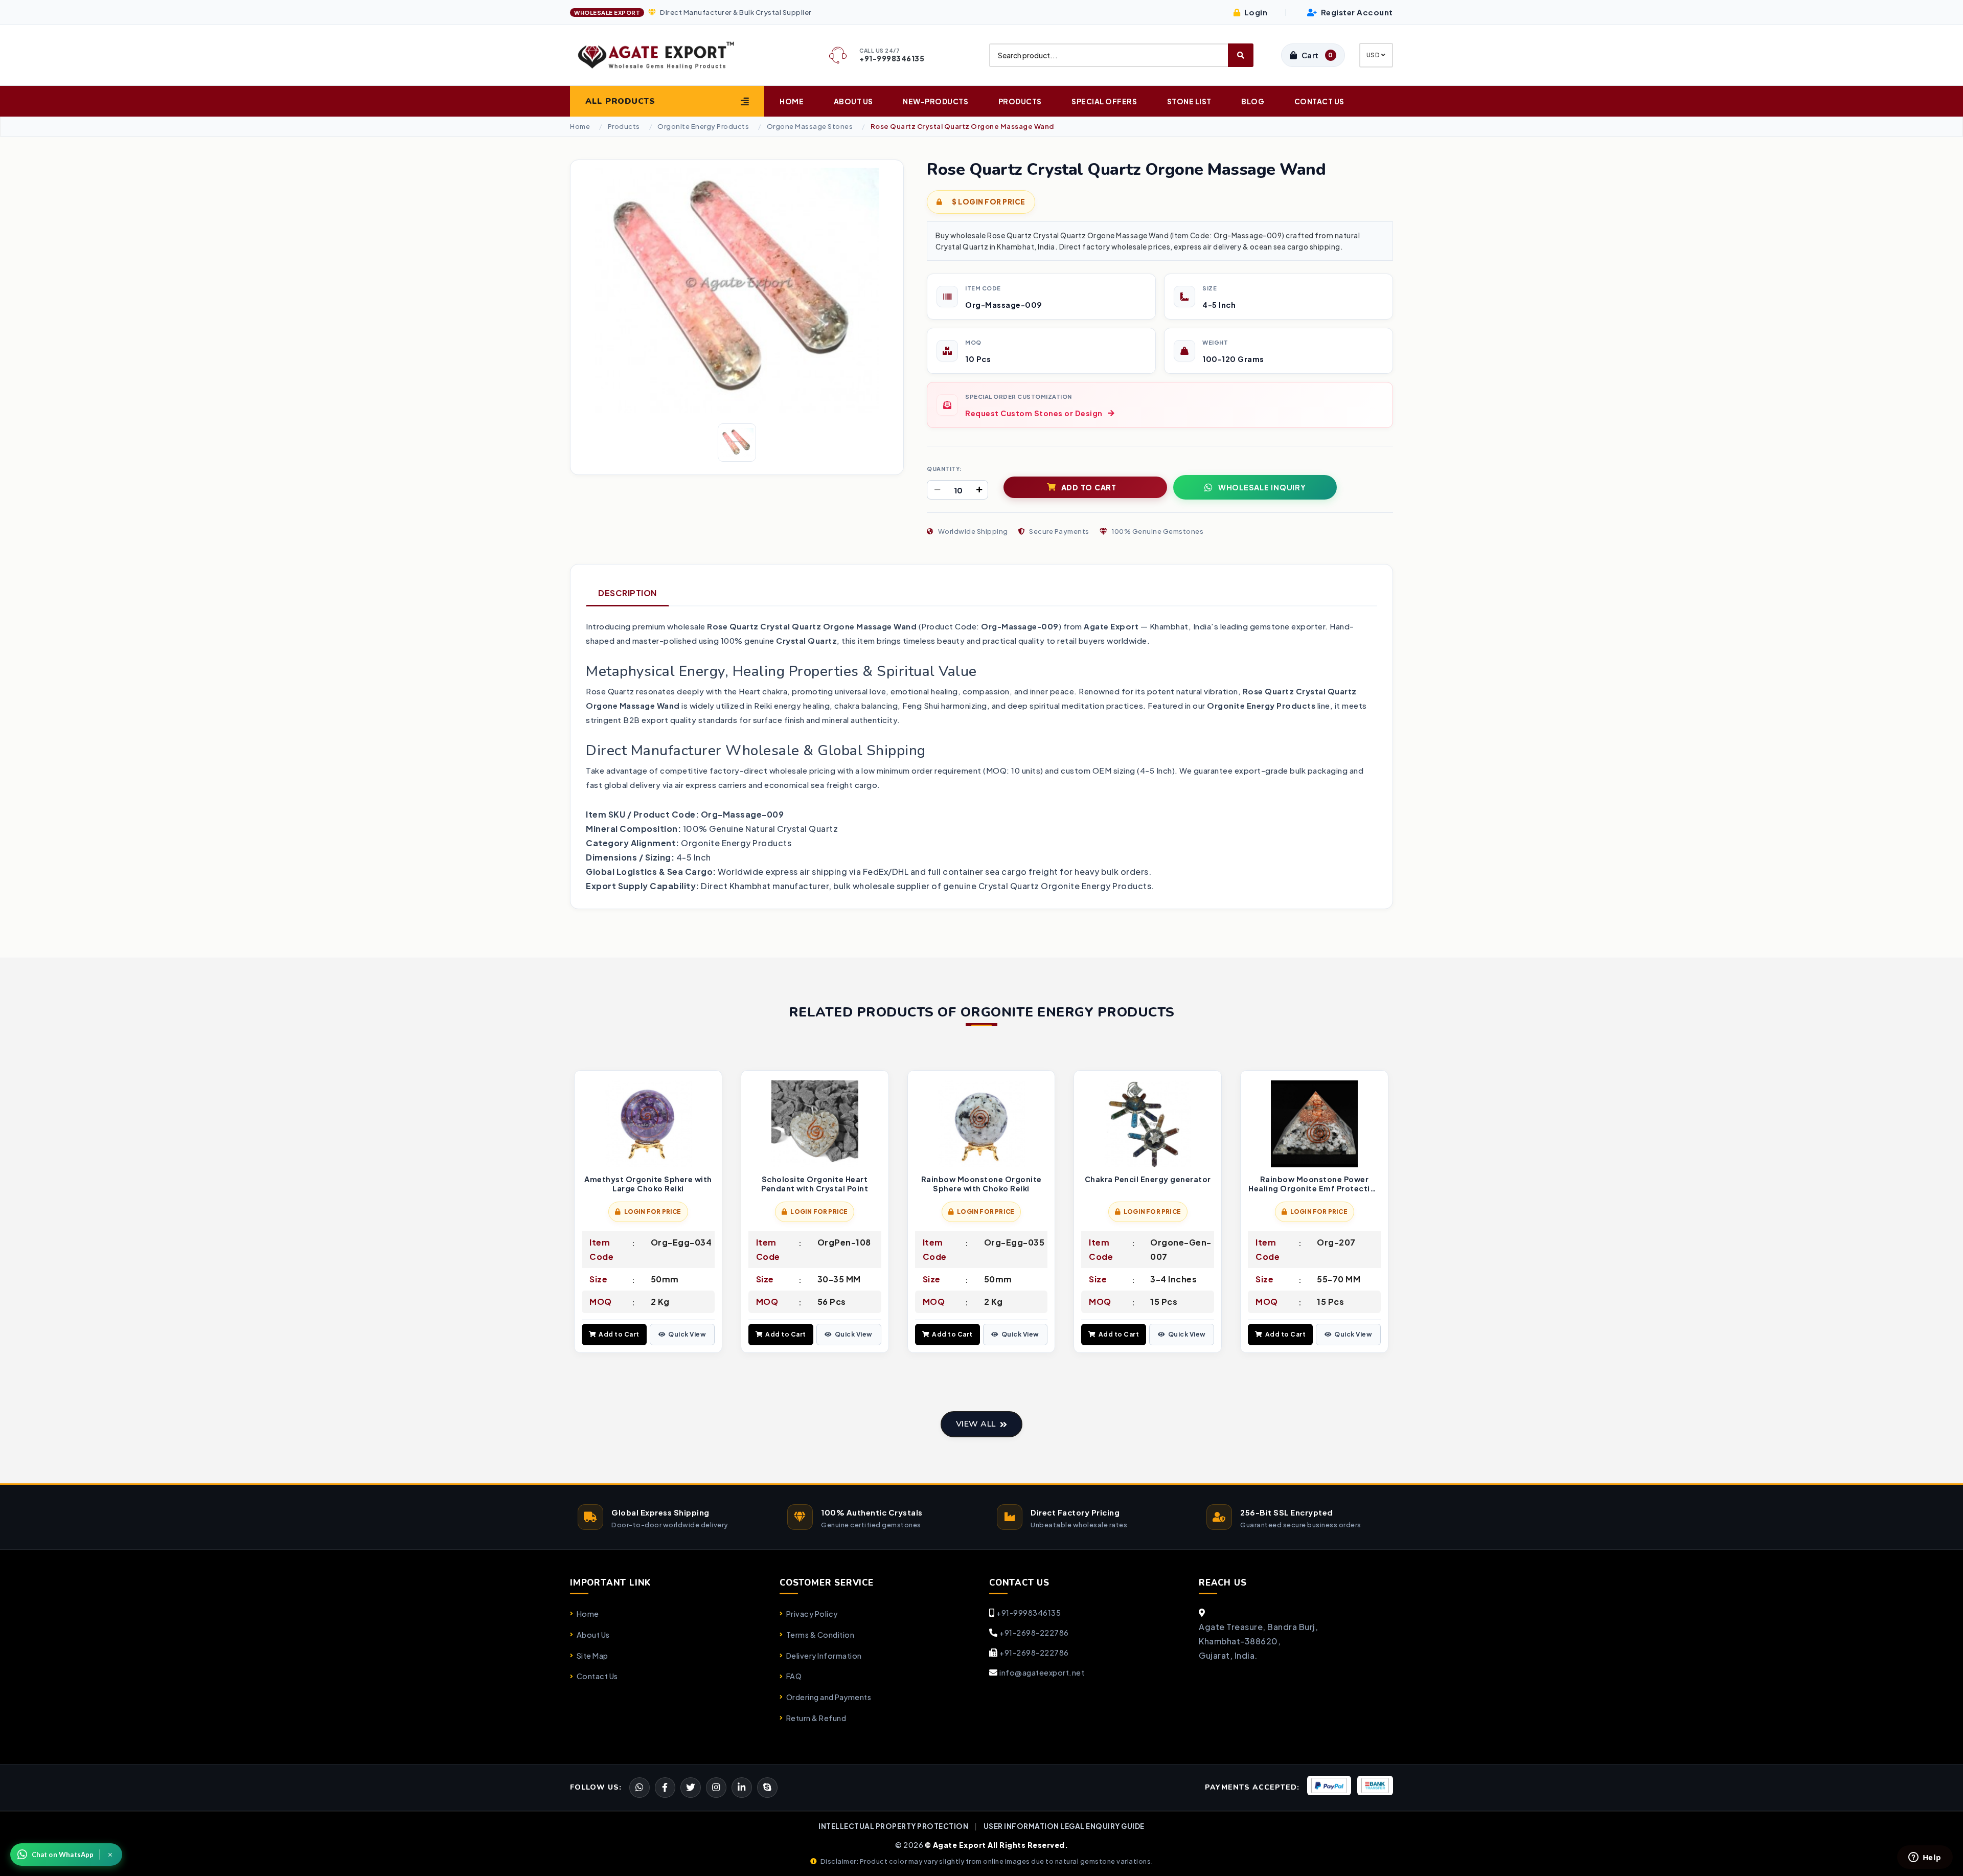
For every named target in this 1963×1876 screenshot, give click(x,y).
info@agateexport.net (1042, 1672)
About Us (853, 101)
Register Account (1356, 12)
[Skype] (767, 1788)
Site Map (592, 1656)
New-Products (935, 101)
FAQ (794, 1676)
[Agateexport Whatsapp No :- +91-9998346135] (640, 1788)
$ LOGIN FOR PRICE (988, 202)
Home (792, 101)
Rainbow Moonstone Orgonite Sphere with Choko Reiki (981, 1184)
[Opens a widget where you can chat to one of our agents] (1925, 1858)
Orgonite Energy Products (703, 127)
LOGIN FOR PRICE (653, 1212)
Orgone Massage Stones (810, 127)
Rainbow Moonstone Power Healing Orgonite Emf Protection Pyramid (1314, 1184)
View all (976, 1424)
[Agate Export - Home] (665, 55)
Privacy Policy (812, 1614)
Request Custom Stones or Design (1034, 413)
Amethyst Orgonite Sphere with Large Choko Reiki (648, 1184)
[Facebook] (691, 1788)
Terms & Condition (820, 1635)
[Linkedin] (742, 1788)
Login (1255, 12)
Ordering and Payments (829, 1697)
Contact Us (1319, 101)
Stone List (1189, 101)
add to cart (1089, 487)
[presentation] (578, 1213)
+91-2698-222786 (1034, 1633)
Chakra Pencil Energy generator (1148, 1179)
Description (627, 593)
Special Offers (1104, 101)
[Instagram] (716, 1788)
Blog (1253, 101)
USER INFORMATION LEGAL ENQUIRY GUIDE (1064, 1826)
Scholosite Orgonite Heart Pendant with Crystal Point (815, 1184)
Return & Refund (816, 1718)
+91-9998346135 (1029, 1613)
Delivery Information (824, 1656)
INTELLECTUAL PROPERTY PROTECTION (893, 1826)
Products (1020, 101)
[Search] (1241, 55)
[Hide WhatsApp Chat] (110, 1855)
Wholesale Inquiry (1262, 487)
